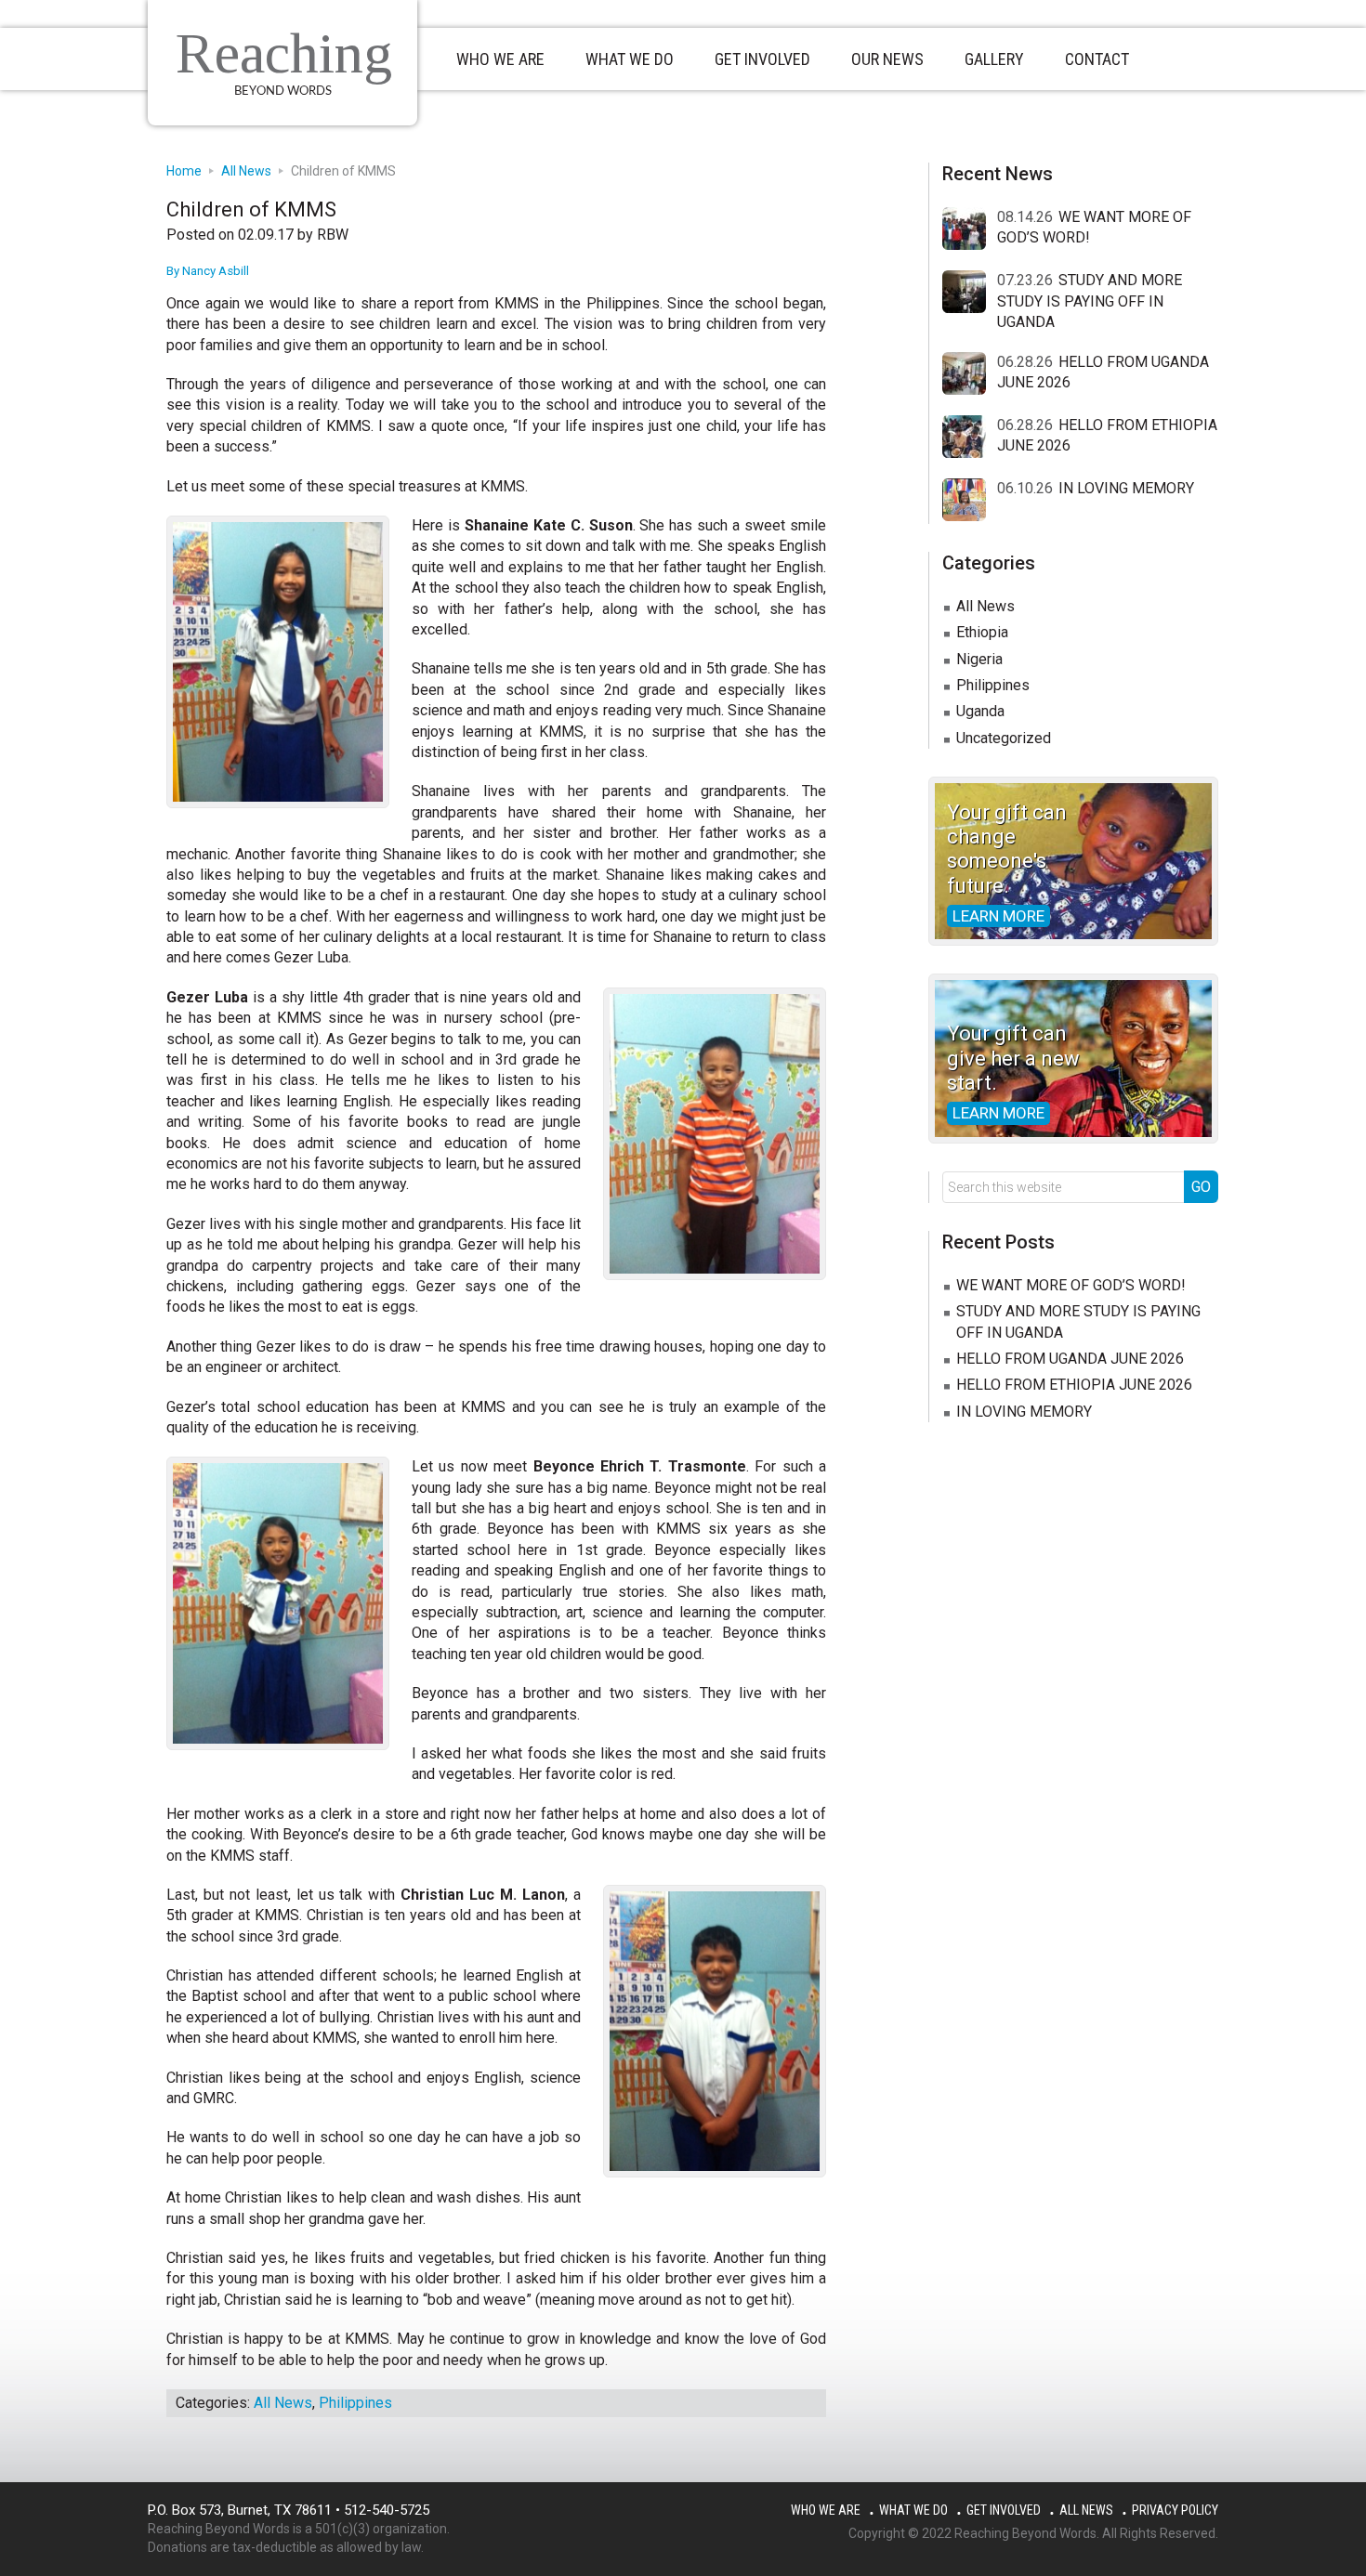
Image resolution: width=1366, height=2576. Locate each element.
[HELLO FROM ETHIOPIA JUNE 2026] (970, 438)
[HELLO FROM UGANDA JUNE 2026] (970, 374)
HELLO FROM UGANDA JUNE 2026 (1070, 1359)
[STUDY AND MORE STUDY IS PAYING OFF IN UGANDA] (970, 293)
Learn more (998, 916)
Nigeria (979, 659)
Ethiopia (982, 632)
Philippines (355, 2403)
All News (283, 2403)
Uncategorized (1004, 738)
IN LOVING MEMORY (1126, 488)
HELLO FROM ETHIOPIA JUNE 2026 (1074, 1385)
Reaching (284, 53)
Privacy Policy (1175, 2510)
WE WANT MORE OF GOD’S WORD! (1071, 1285)
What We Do (913, 2510)
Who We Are (826, 2510)
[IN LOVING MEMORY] (970, 501)
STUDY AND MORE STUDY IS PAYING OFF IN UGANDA (1090, 301)
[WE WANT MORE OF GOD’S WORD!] (970, 229)
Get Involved (1004, 2510)
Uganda (980, 711)
